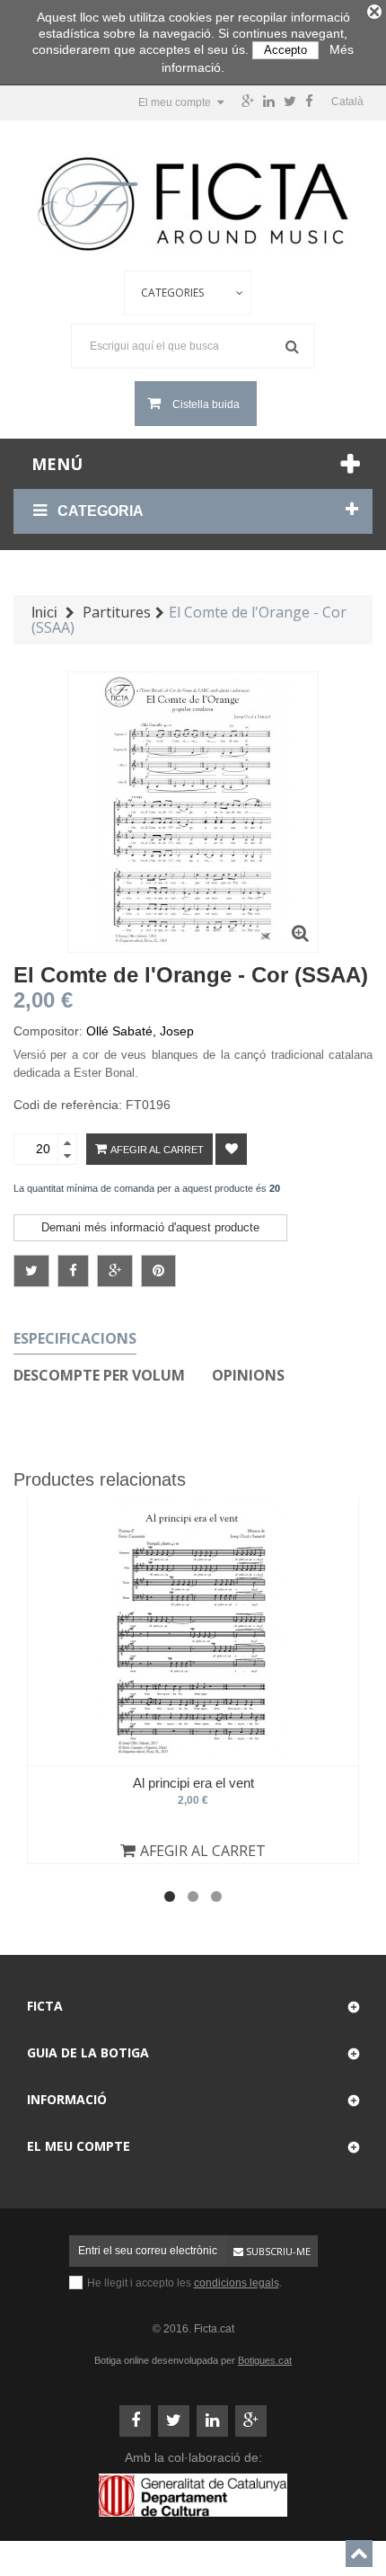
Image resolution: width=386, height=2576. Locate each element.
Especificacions (75, 1338)
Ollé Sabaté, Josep (140, 1031)
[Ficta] (193, 204)
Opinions (248, 1375)
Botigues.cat (265, 2360)
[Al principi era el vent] (193, 1631)
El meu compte (79, 2146)
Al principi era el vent (193, 1783)
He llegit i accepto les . (184, 2283)
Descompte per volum (99, 1375)
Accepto (285, 50)
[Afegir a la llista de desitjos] (231, 1149)
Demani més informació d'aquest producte (150, 1227)
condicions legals (237, 2283)
